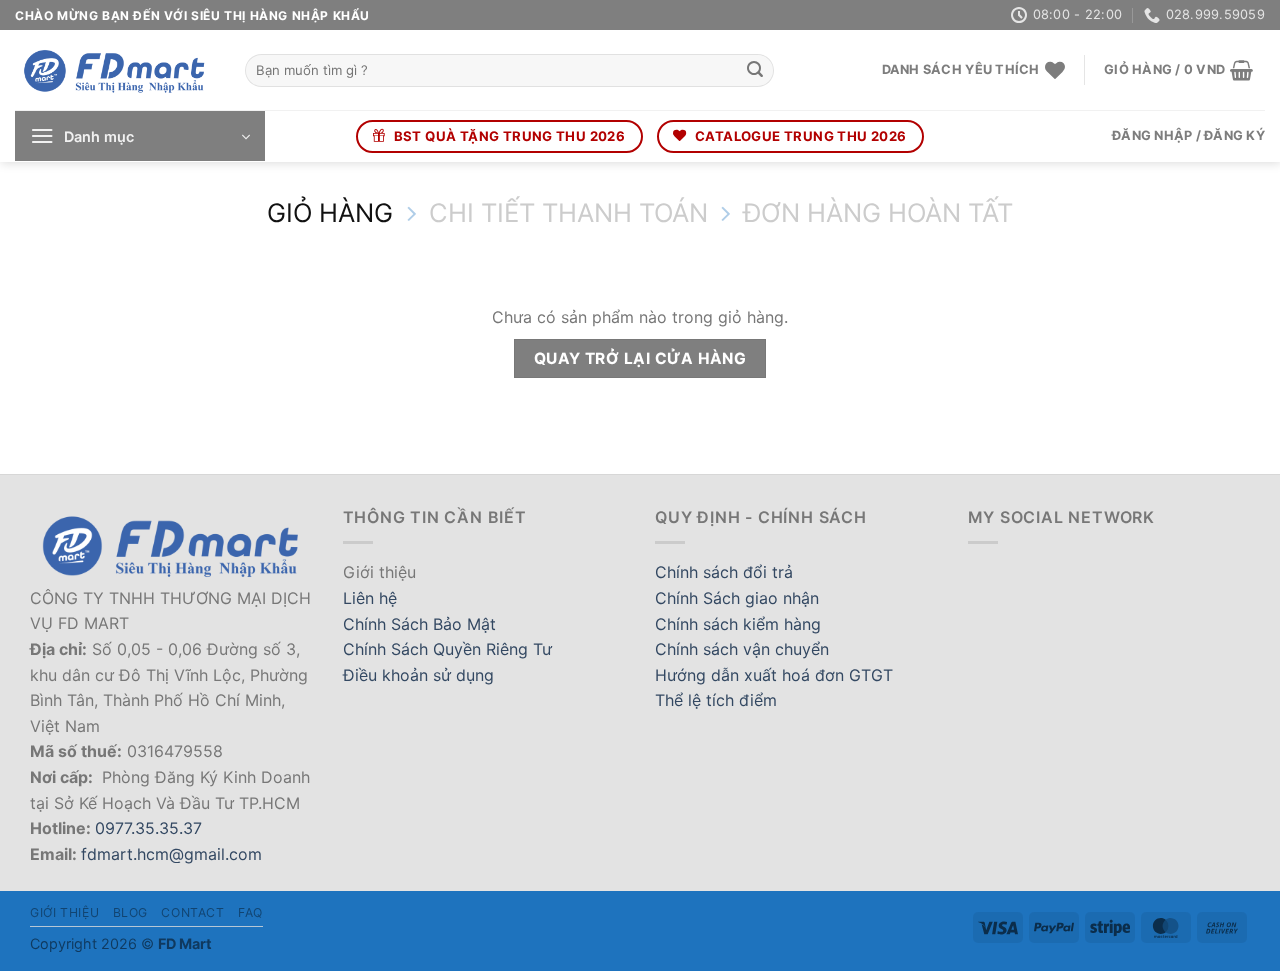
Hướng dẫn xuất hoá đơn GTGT (774, 675)
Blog (130, 912)
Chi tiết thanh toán (568, 213)
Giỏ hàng (330, 213)
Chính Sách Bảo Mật (419, 624)
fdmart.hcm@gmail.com (171, 854)
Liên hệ (370, 598)
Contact (192, 912)
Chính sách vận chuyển (742, 649)
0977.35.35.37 (148, 828)
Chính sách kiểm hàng (738, 624)
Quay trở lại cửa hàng (640, 358)
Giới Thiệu (64, 912)
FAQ (250, 912)
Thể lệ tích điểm (716, 700)
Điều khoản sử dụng (418, 675)
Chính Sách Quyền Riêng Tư (447, 649)
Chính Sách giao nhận (737, 598)
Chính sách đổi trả (724, 572)
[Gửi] (755, 71)
